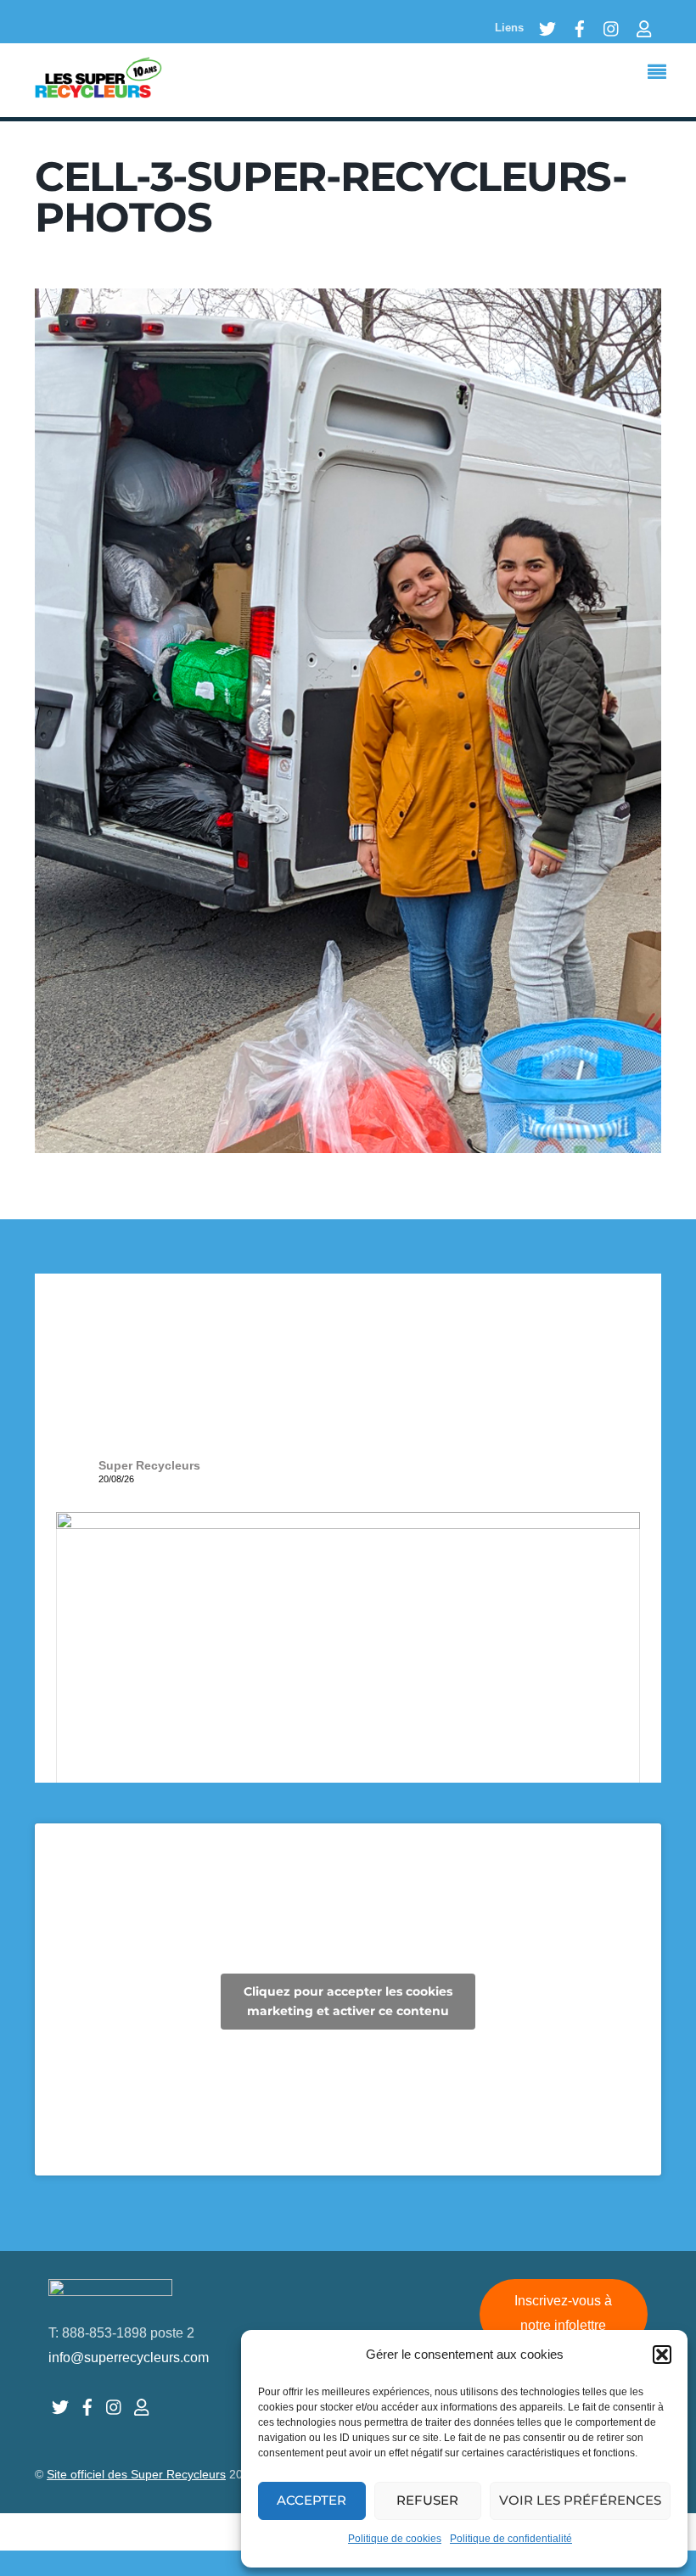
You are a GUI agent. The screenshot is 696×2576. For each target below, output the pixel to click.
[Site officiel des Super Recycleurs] (98, 89)
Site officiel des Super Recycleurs (136, 2475)
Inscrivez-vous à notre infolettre (563, 2313)
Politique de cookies (395, 2539)
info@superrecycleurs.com (129, 2358)
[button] (662, 2355)
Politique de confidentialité (511, 2539)
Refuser (427, 2500)
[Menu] (661, 74)
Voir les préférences (580, 2500)
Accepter (312, 2500)
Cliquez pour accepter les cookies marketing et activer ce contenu (348, 2001)
